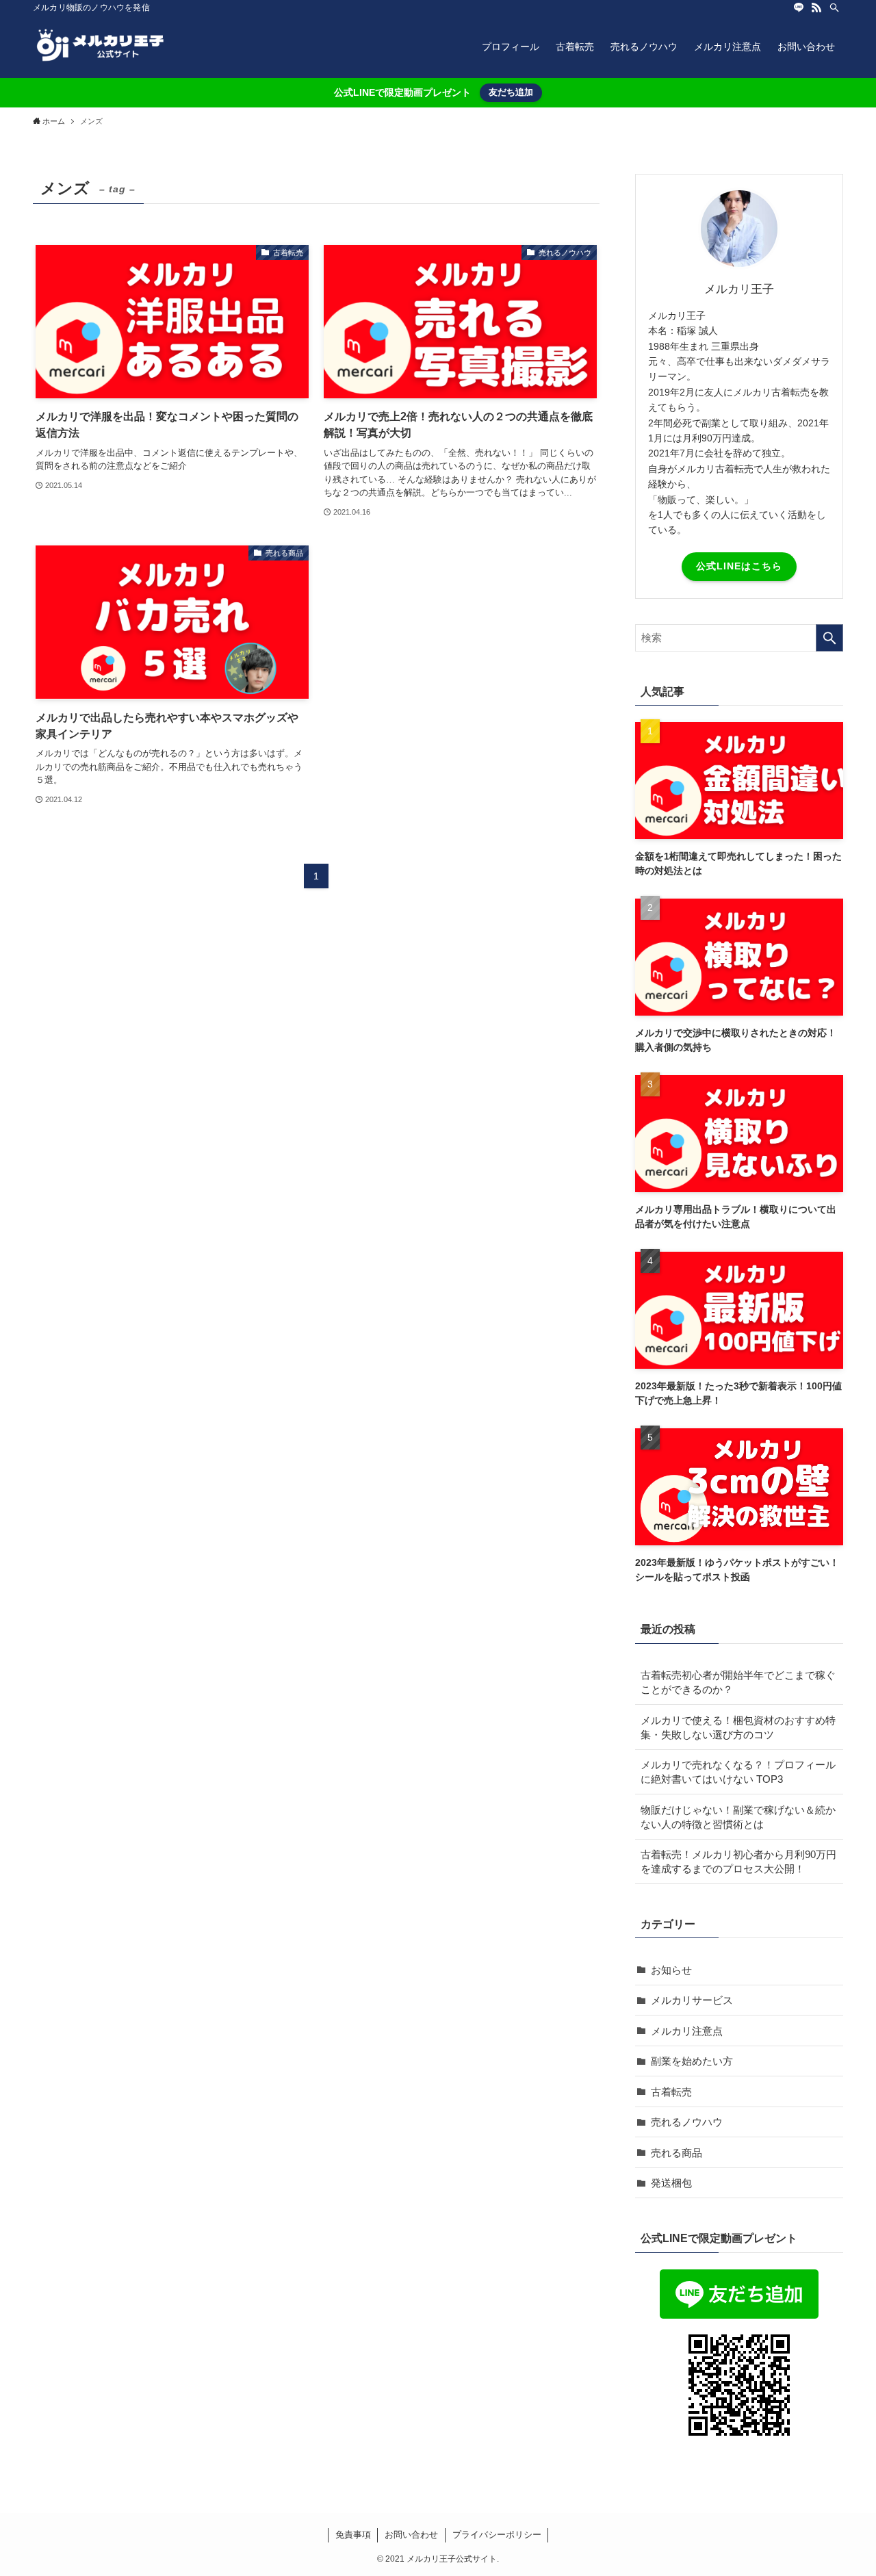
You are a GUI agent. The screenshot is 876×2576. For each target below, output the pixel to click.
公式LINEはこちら (739, 566)
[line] (799, 8)
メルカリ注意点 (687, 2031)
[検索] (834, 8)
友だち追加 (511, 92)
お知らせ (671, 1970)
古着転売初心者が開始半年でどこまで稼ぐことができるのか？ (738, 1682)
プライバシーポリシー (497, 2535)
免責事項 (353, 2535)
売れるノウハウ (687, 2122)
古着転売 (671, 2092)
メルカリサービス (692, 2000)
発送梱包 (671, 2183)
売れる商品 (677, 2153)
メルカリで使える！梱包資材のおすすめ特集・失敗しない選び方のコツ (738, 1727)
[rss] (816, 8)
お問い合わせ (411, 2535)
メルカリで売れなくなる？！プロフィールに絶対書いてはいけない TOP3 (738, 1772)
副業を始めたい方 (692, 2061)
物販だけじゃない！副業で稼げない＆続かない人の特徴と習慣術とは (738, 1817)
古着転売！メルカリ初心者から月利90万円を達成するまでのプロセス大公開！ (738, 1862)
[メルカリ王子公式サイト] (101, 47)
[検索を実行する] (829, 638)
